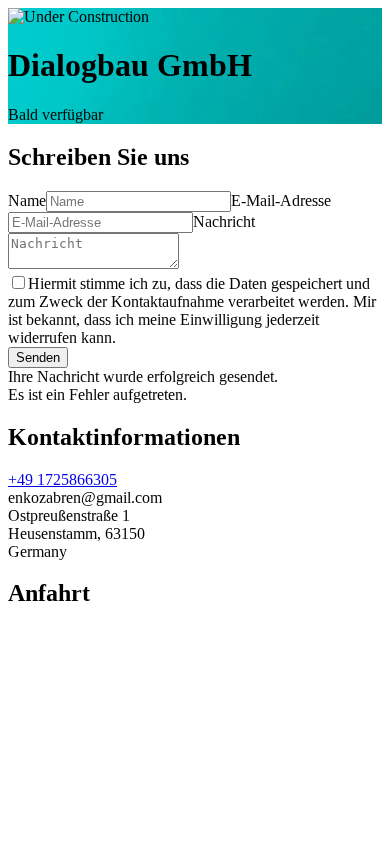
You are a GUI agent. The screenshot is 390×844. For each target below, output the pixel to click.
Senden (38, 357)
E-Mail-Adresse (281, 200)
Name (27, 200)
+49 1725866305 (62, 479)
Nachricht (224, 221)
